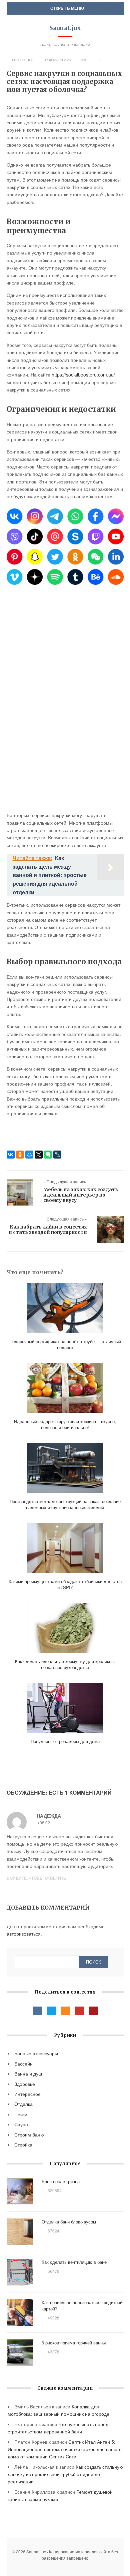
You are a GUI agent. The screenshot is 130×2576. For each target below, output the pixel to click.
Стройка (23, 2145)
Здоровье (25, 2084)
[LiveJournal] (57, 1155)
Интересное (23, 60)
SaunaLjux (65, 28)
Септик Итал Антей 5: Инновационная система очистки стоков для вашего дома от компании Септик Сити (65, 2449)
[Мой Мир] (29, 1155)
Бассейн (23, 2064)
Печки (21, 2114)
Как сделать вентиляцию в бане (74, 2262)
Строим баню (29, 2135)
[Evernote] (48, 1155)
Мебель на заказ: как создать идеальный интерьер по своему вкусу (81, 1195)
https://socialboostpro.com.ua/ (83, 375)
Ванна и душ (28, 2074)
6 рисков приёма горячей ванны (74, 2343)
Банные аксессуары (36, 2053)
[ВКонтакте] (11, 1155)
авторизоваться (24, 1934)
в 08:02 (43, 1822)
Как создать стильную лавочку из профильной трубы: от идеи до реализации (65, 2474)
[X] (39, 1155)
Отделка (23, 2104)
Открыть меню (67, 8)
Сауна (21, 2124)
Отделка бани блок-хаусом (69, 2222)
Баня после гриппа (61, 2181)
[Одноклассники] (20, 1155)
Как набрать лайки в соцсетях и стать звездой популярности (48, 1230)
